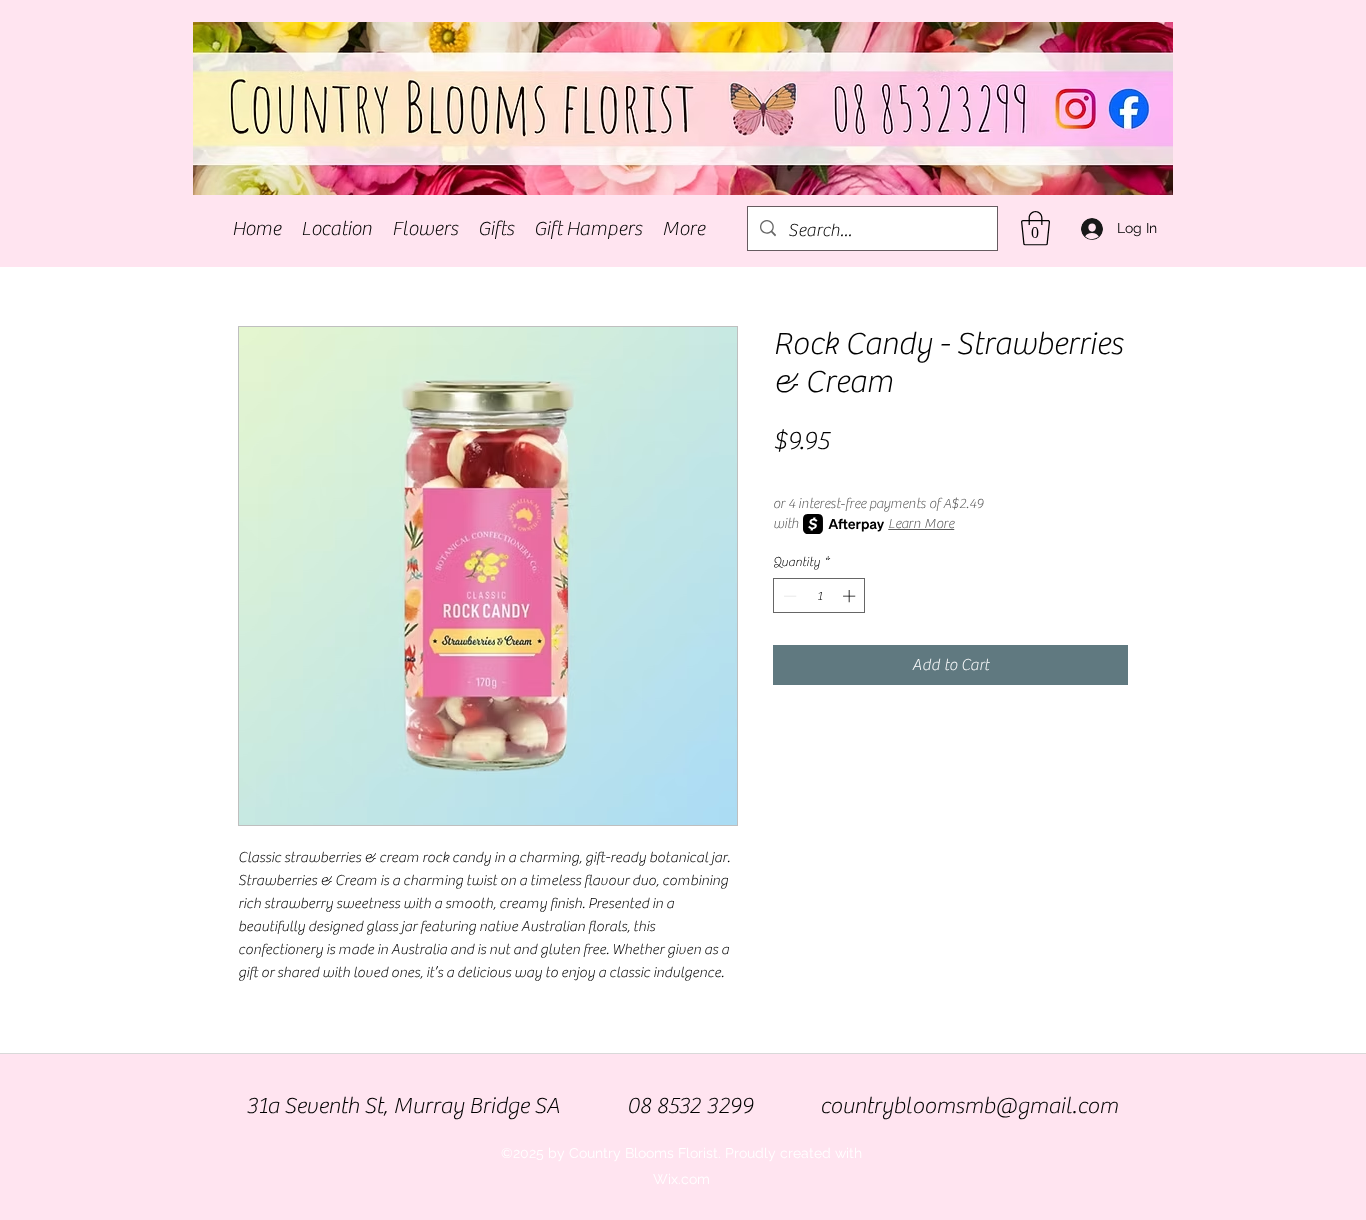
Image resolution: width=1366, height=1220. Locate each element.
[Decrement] (788, 596)
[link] (1035, 228)
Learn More (921, 524)
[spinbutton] (819, 596)
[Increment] (851, 596)
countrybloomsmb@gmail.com (969, 1106)
